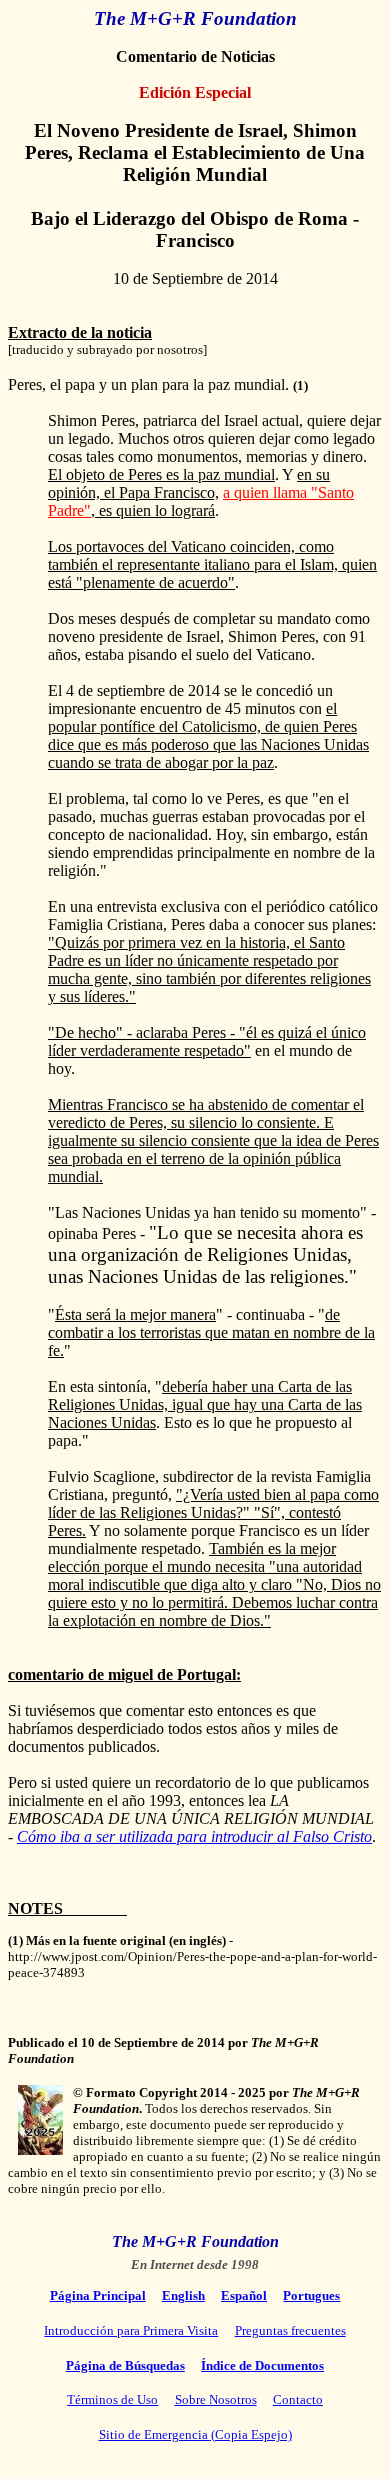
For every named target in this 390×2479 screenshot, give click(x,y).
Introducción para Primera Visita (131, 2330)
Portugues (311, 2295)
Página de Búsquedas (125, 2365)
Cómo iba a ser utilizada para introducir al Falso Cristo (194, 1836)
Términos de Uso (112, 2399)
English (183, 2295)
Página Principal (98, 2295)
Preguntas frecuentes (290, 2330)
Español (244, 2295)
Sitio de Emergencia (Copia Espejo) (195, 2434)
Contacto (298, 2399)
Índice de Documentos (262, 2365)
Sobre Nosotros (216, 2399)
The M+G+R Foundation (195, 18)
